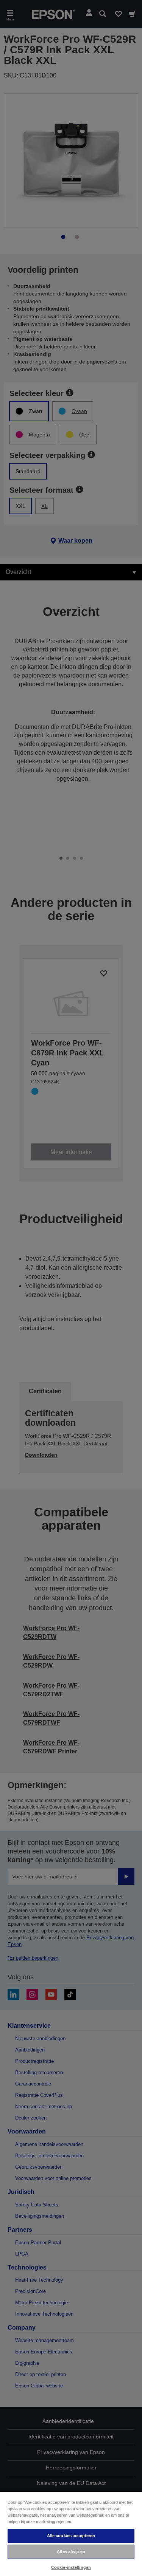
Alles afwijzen (71, 2551)
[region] (71, 2533)
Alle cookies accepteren (71, 2536)
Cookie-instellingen (71, 2567)
